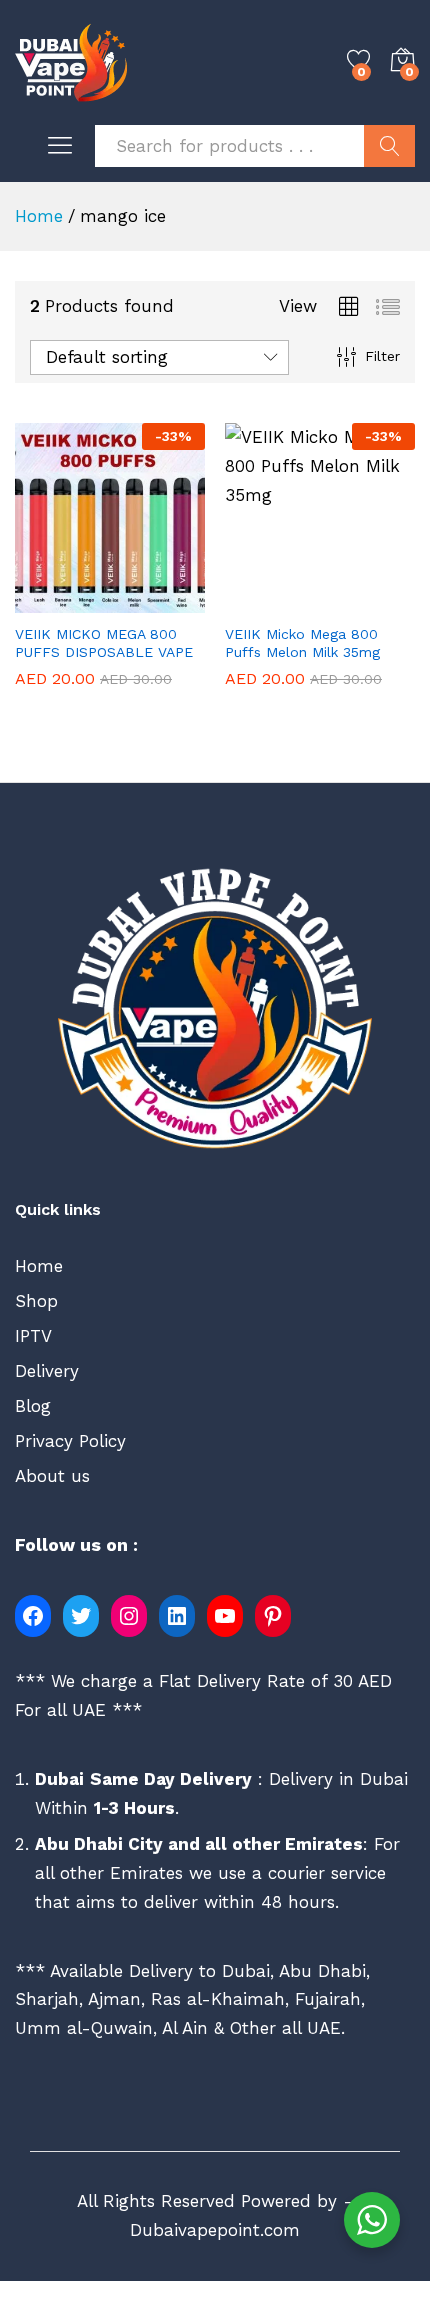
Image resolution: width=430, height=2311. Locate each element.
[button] (274, 601)
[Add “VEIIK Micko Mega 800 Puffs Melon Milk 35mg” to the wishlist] (366, 601)
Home (39, 1266)
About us (52, 1476)
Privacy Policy (70, 1441)
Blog (33, 1406)
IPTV (33, 1336)
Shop (36, 1301)
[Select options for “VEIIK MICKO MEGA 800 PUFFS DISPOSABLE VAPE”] (64, 601)
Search (389, 146)
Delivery (47, 1371)
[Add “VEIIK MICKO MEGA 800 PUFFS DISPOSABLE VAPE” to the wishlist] (156, 601)
